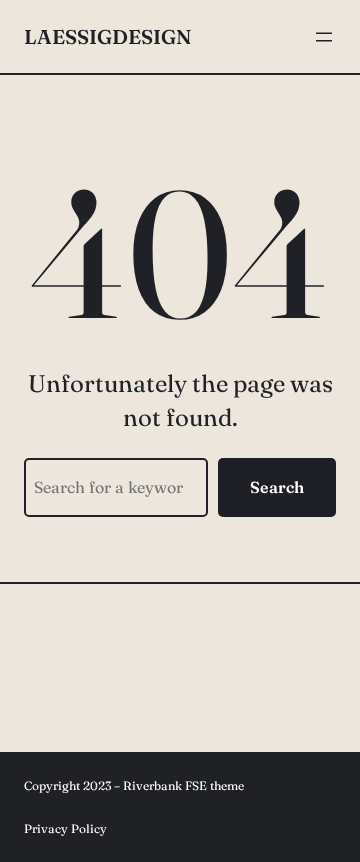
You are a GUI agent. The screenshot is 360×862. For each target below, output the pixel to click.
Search (277, 487)
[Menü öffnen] (324, 37)
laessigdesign (107, 36)
